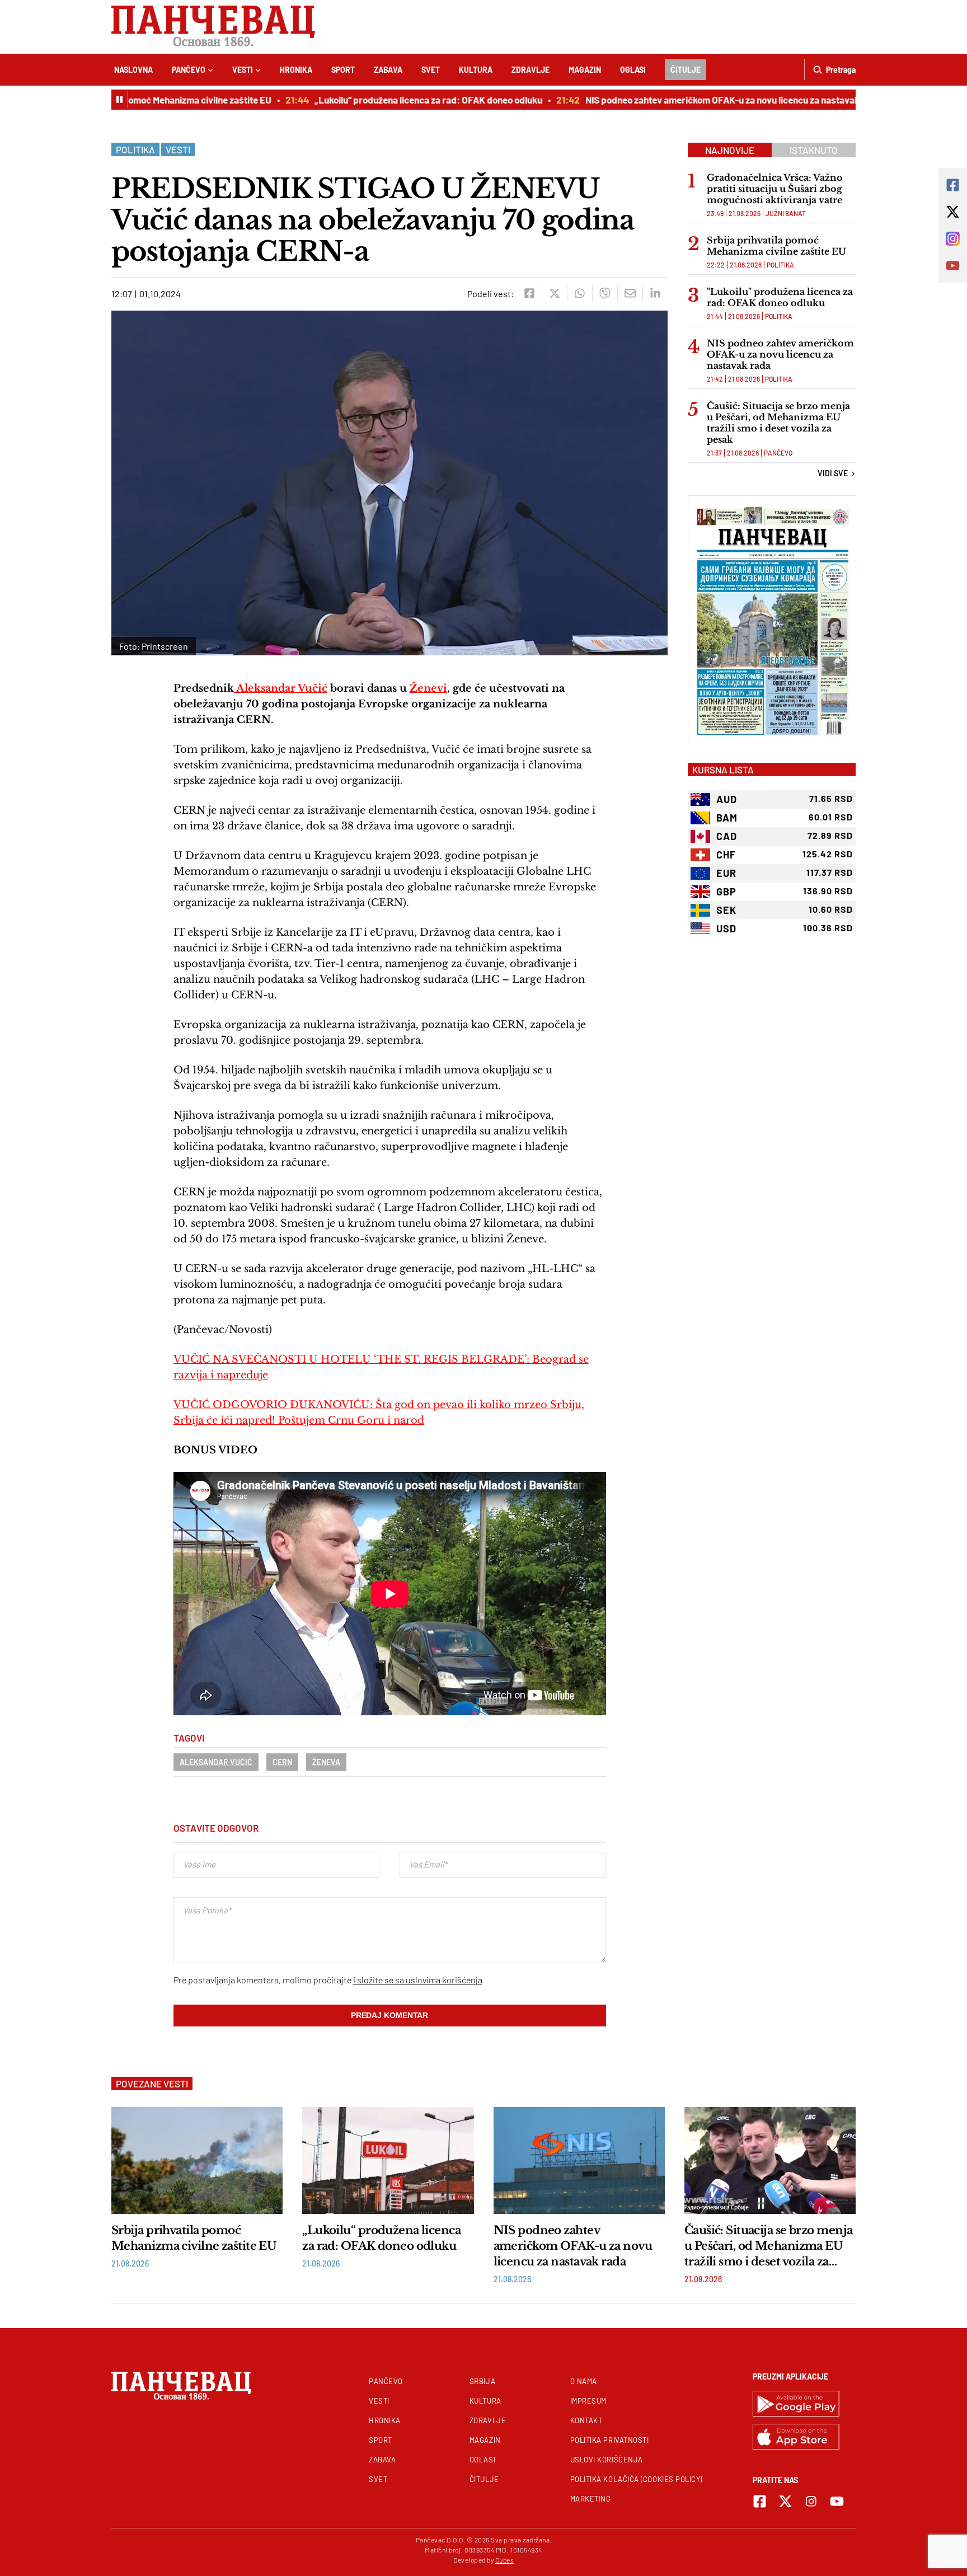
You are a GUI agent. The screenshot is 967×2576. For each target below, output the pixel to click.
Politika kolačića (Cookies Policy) (636, 2479)
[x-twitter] (785, 2501)
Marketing (591, 2499)
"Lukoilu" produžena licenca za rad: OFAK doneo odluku (780, 297)
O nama (584, 2381)
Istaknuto (814, 150)
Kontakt (586, 2420)
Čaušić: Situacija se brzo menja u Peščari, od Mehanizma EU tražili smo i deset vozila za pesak (778, 423)
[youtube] (837, 2501)
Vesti (243, 70)
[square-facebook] (760, 2501)
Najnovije (730, 150)
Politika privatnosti (610, 2440)
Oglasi (633, 70)
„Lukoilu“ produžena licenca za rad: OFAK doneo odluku (393, 100)
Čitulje (686, 70)
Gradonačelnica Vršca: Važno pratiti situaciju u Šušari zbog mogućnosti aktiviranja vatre (775, 189)
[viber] (605, 293)
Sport (343, 70)
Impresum (588, 2401)
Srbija (482, 2381)
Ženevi (428, 688)
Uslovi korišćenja (607, 2460)
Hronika (296, 70)
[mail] (630, 293)
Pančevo (189, 70)
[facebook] (529, 293)
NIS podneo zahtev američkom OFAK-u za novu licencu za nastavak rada (697, 100)
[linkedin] (655, 293)
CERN (282, 1762)
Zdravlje (531, 70)
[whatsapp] (579, 293)
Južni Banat (786, 213)
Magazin (585, 70)
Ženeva (326, 1762)
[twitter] (554, 293)
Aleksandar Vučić (281, 688)
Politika (135, 149)
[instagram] (811, 2501)
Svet (431, 70)
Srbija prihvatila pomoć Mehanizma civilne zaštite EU (776, 246)
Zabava (388, 70)
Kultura (476, 70)
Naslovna (133, 70)
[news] (197, 2160)
